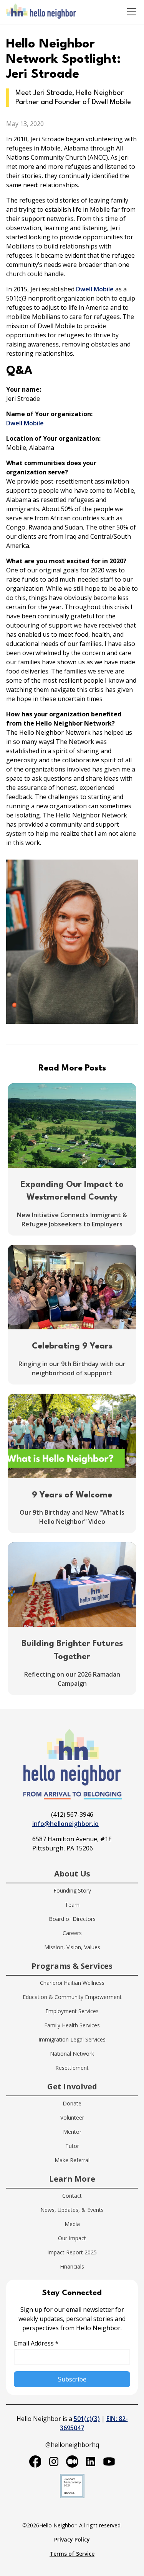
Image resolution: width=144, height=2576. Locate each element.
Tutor (72, 2146)
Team (72, 1905)
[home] (41, 12)
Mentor (72, 2132)
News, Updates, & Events (72, 2210)
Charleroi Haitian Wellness (72, 1983)
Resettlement (72, 2068)
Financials (72, 2266)
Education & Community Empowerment (72, 1997)
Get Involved (72, 2086)
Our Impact (72, 2238)
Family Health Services (72, 2025)
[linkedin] (91, 2462)
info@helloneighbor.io (65, 1824)
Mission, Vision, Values (72, 1947)
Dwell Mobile (95, 289)
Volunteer (72, 2118)
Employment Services (72, 2011)
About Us (72, 1874)
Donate (72, 2103)
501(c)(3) (87, 2419)
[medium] (72, 2462)
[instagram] (54, 2462)
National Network (72, 2054)
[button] (130, 12)
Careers (72, 1933)
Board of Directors (72, 1919)
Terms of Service (72, 2554)
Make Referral (72, 2160)
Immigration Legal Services (72, 2039)
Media (72, 2224)
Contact (72, 2196)
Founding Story (72, 1890)
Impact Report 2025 (72, 2252)
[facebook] (35, 2462)
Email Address (36, 2343)
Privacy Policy (72, 2539)
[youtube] (109, 2462)
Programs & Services (72, 1966)
